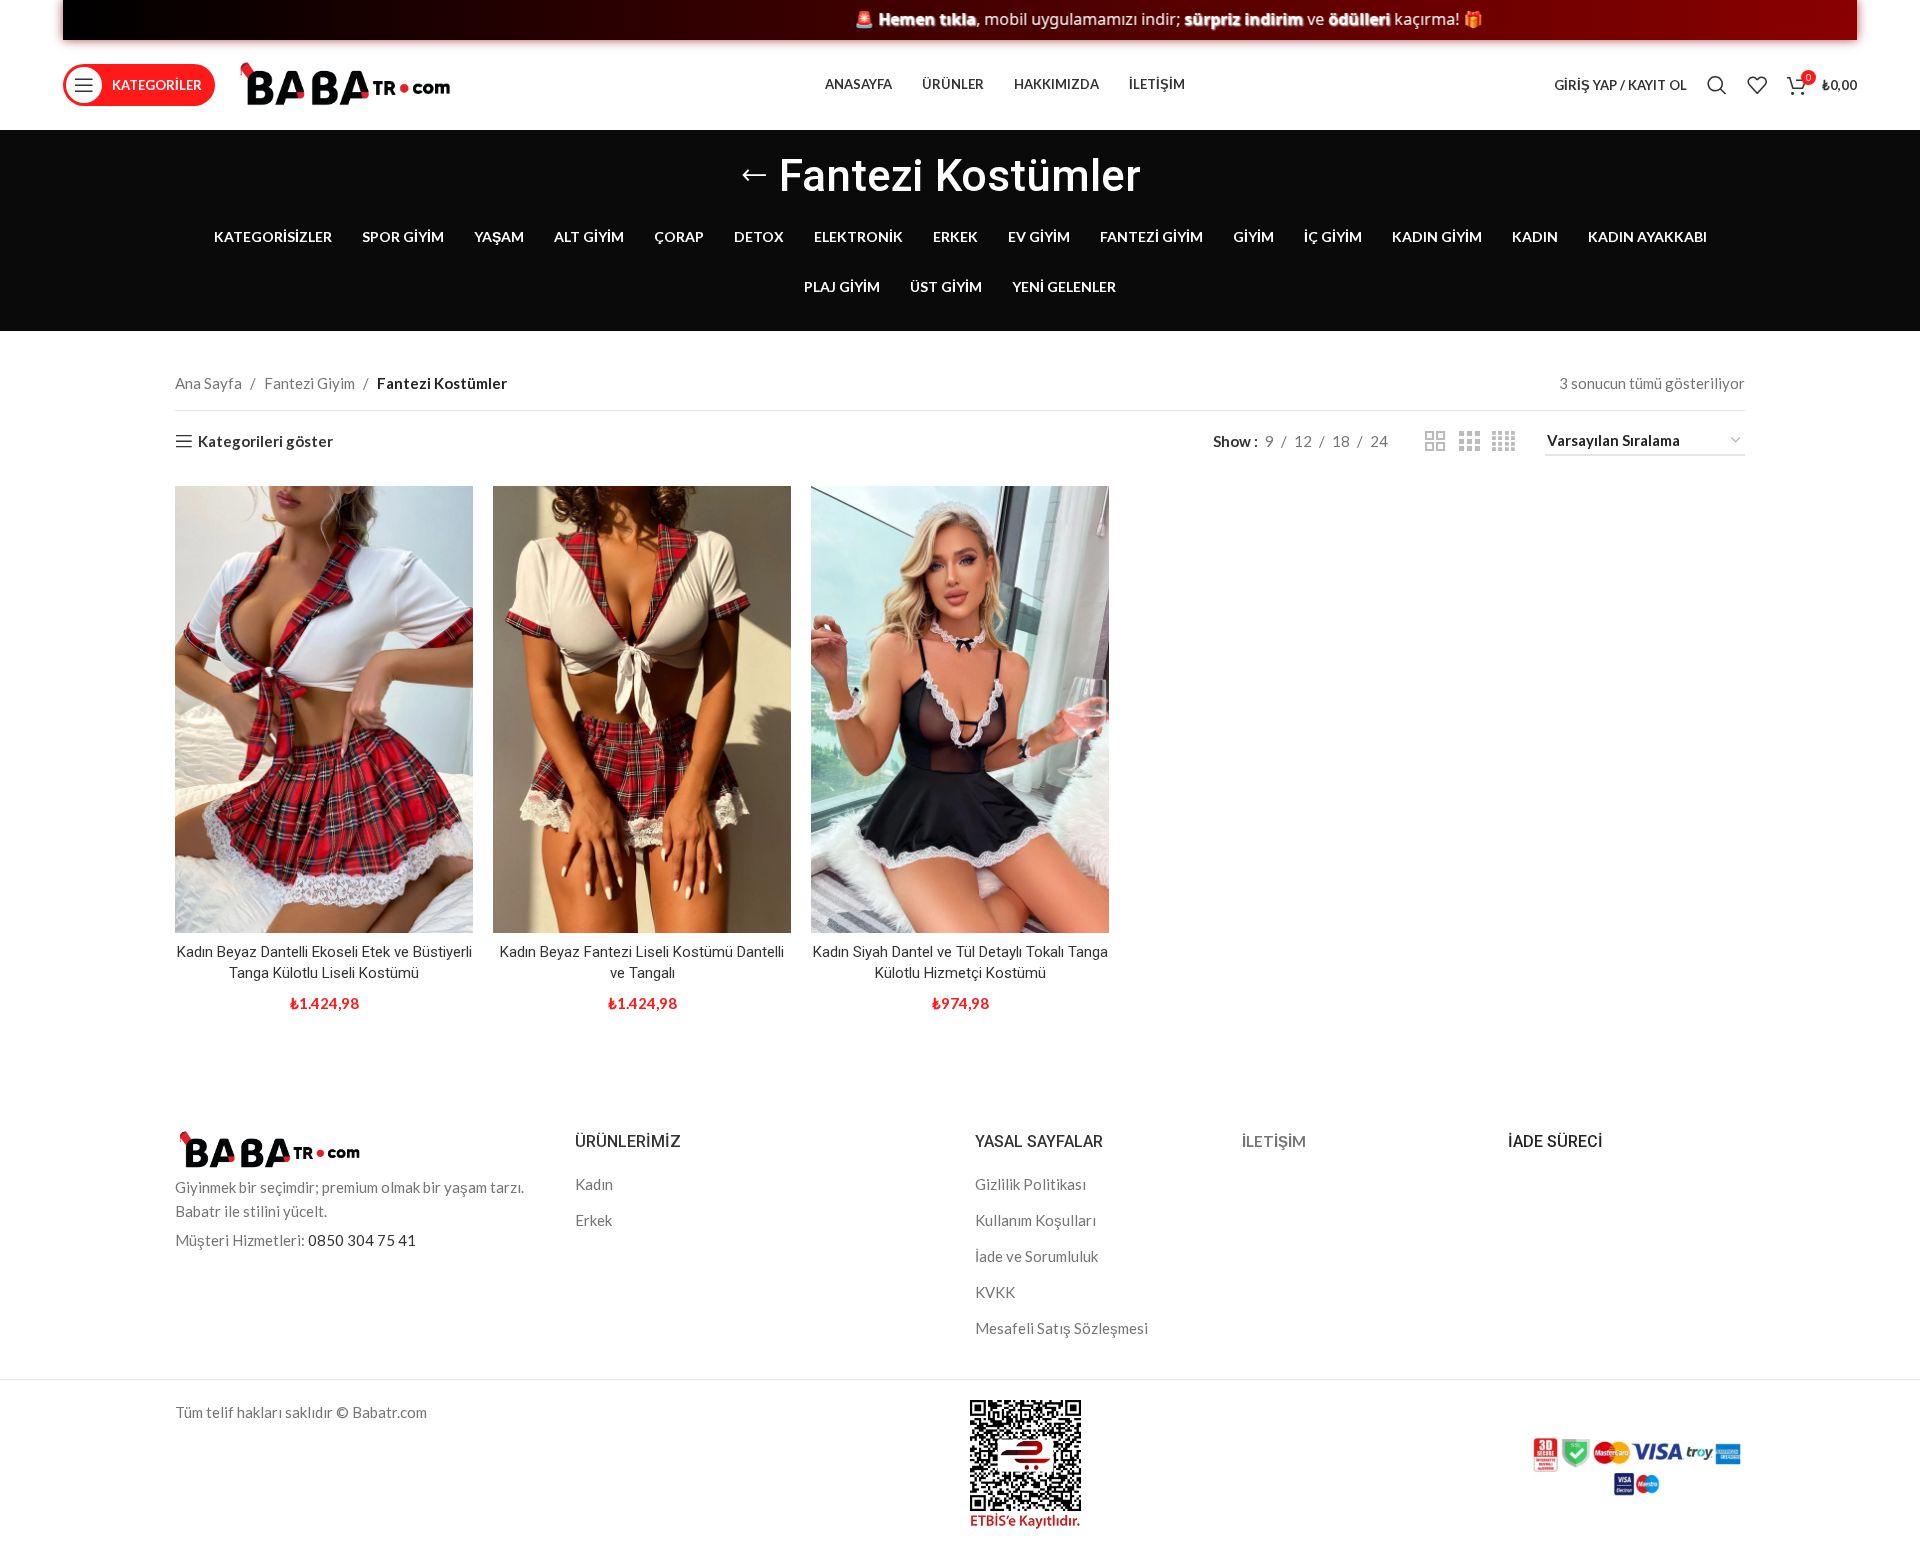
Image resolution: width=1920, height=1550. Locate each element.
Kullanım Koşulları (1035, 1220)
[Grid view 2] (1435, 441)
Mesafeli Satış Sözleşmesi (1061, 1328)
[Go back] (754, 176)
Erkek (593, 1220)
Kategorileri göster (265, 441)
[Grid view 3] (1469, 441)
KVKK (995, 1292)
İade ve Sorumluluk (1036, 1256)
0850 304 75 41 (362, 1240)
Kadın (594, 1184)
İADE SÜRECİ (1555, 1141)
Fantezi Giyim (309, 383)
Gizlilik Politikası (1030, 1184)
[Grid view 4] (1503, 441)
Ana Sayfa (208, 383)
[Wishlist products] (1757, 85)
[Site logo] (345, 83)
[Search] (1717, 85)
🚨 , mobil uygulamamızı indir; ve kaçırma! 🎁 (1105, 19)
